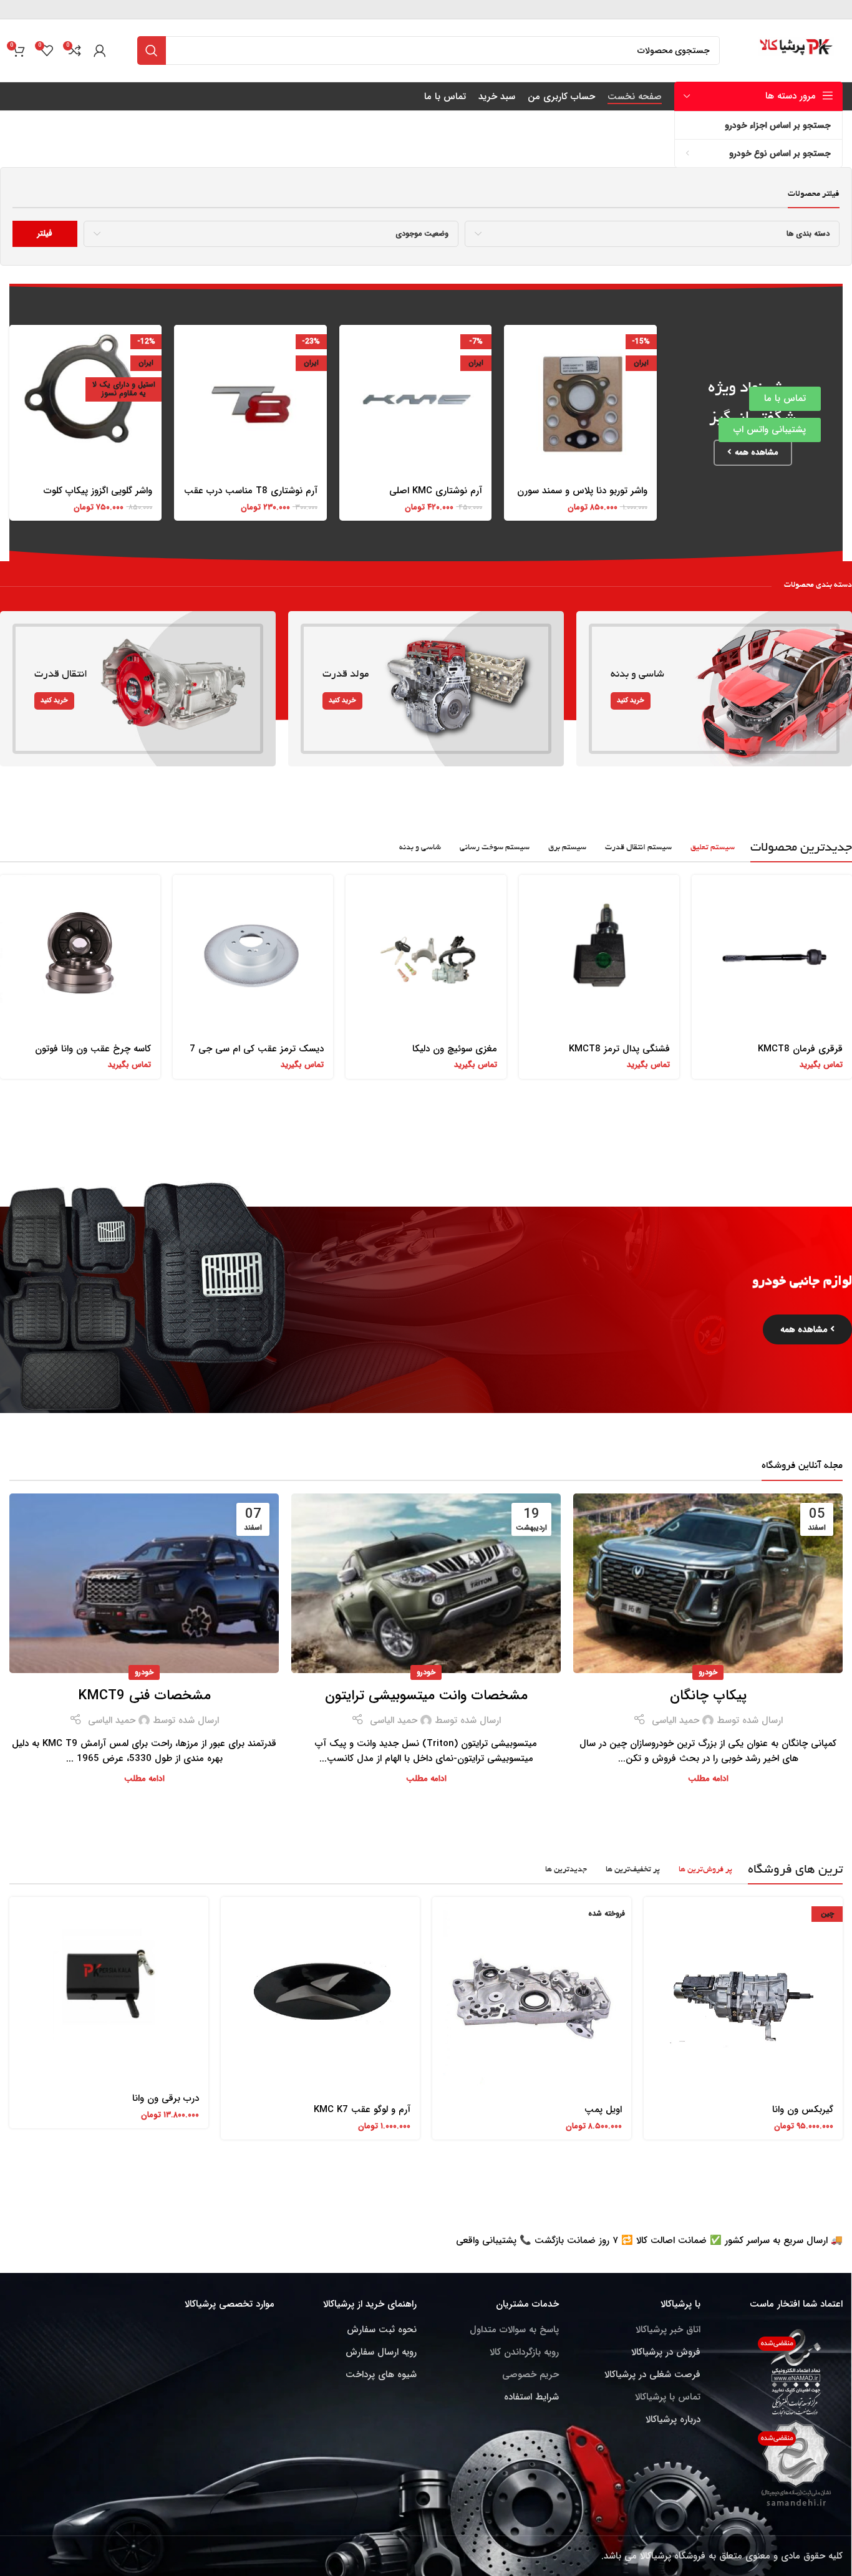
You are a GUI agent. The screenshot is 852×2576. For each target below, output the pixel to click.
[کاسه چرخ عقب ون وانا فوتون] (80, 955)
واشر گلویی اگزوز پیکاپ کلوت (98, 491)
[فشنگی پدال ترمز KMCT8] (599, 955)
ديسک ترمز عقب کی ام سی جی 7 (257, 1049)
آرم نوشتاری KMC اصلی (436, 491)
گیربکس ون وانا (803, 2110)
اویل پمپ (603, 2110)
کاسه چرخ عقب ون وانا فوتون (93, 1049)
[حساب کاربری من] (100, 51)
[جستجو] (152, 51)
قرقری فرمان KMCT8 (800, 1049)
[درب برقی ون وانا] (109, 1991)
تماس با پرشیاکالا (668, 2397)
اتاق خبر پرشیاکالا (668, 2330)
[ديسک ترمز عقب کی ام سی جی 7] (253, 955)
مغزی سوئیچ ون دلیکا (455, 1049)
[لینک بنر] (714, 689)
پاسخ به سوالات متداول (514, 2330)
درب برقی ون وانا (166, 2098)
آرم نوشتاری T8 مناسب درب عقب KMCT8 (251, 497)
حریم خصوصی (530, 2375)
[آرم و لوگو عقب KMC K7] (320, 1996)
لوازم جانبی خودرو (802, 1282)
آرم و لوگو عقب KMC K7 (362, 2110)
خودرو (708, 1672)
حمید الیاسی (675, 1720)
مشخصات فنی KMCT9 (144, 1696)
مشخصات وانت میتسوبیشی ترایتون (426, 1696)
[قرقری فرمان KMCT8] (772, 955)
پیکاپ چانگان (708, 1696)
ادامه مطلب (708, 1779)
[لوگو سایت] (797, 50)
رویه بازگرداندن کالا (524, 2352)
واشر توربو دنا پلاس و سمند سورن (582, 491)
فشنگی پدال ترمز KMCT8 (619, 1049)
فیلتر (45, 234)
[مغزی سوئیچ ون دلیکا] (426, 955)
